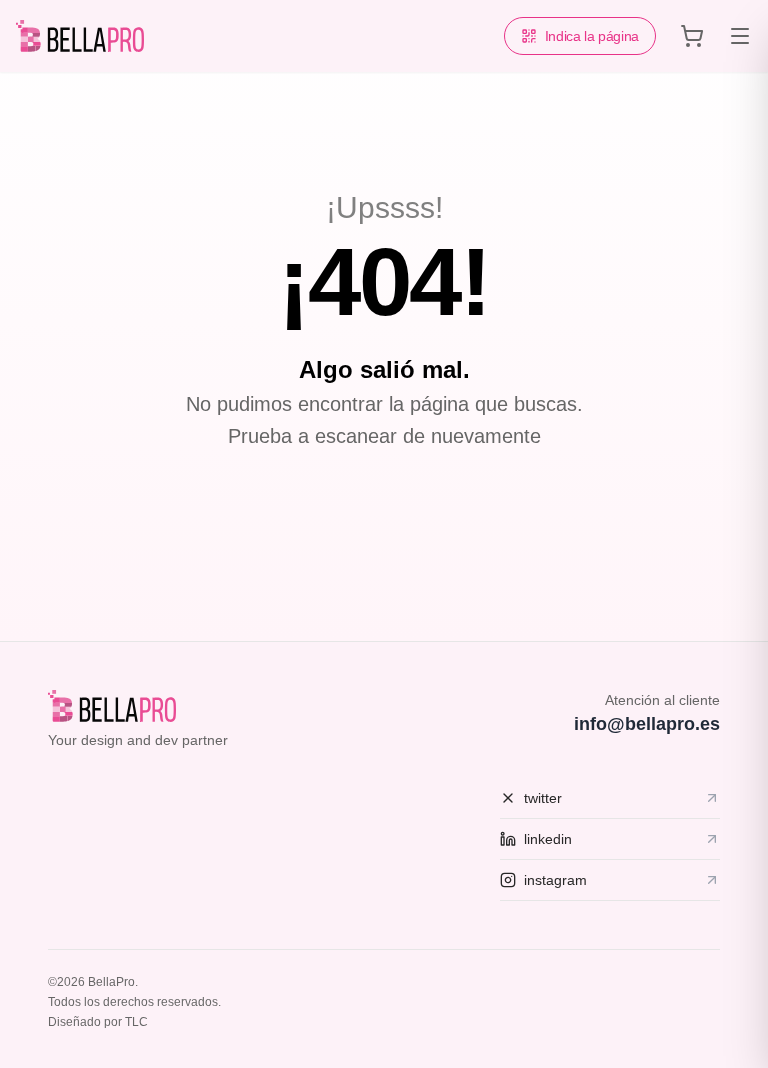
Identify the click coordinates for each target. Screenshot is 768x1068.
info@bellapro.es (647, 724)
